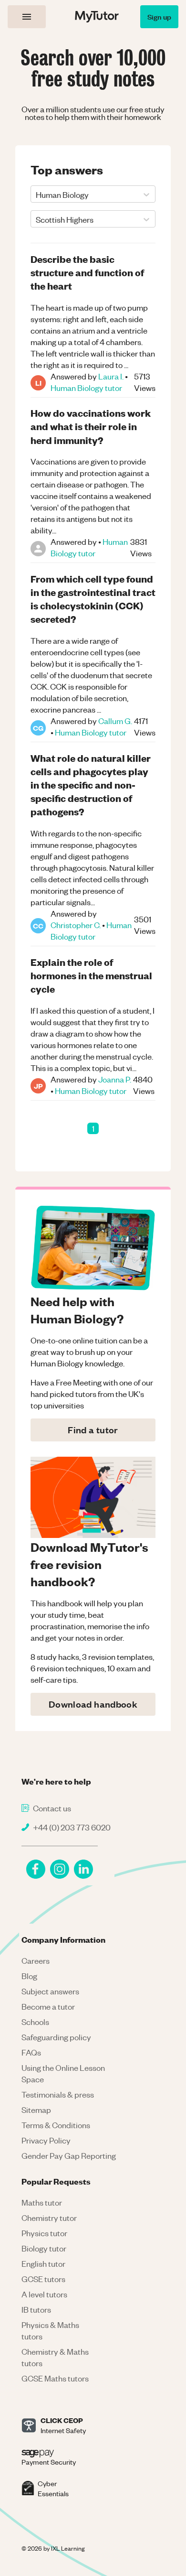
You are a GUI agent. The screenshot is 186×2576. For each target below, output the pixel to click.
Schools (35, 2022)
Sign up (159, 16)
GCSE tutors (43, 2279)
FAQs (31, 2052)
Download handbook (93, 1704)
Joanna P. (115, 1079)
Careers (36, 1960)
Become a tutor (48, 2006)
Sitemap (36, 2110)
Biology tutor (44, 2248)
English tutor (43, 2263)
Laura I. (111, 376)
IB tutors (36, 2309)
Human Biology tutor (86, 388)
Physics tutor (44, 2233)
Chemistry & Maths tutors (55, 2357)
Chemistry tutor (49, 2218)
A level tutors (44, 2294)
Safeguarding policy (56, 2037)
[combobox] (36, 195)
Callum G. (115, 721)
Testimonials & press (58, 2094)
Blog (29, 1976)
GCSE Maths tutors (55, 2378)
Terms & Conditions (56, 2125)
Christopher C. (76, 925)
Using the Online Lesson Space (63, 2073)
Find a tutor (93, 1430)
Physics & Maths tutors (50, 2330)
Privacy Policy (46, 2140)
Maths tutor (42, 2202)
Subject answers (50, 1991)
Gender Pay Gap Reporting (69, 2155)
